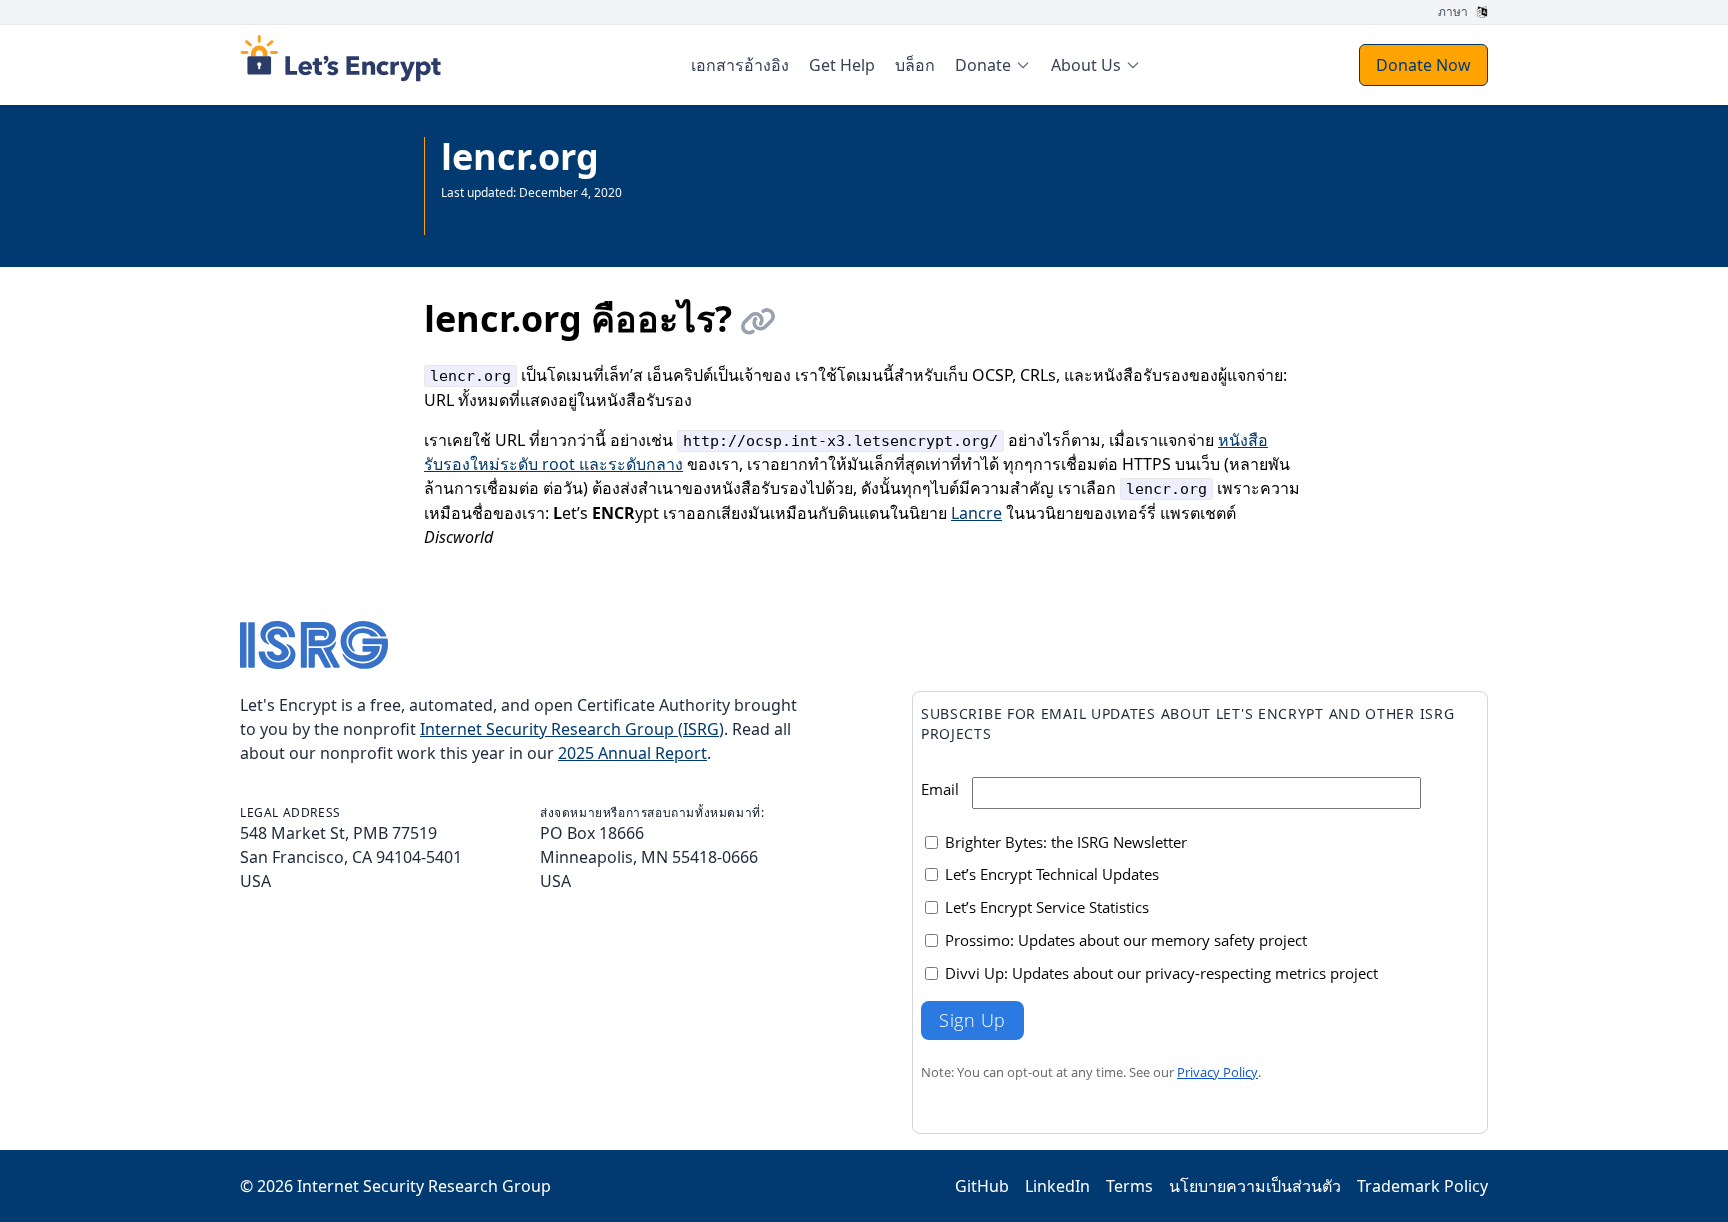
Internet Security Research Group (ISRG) (572, 729)
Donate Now (1423, 65)
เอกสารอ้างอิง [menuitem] (740, 65)
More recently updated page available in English (574, 208)
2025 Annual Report (632, 753)
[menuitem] (993, 65)
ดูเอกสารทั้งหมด (483, 224)
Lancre (976, 513)
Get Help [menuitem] (842, 65)
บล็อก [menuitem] (915, 65)
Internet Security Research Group (424, 1186)
